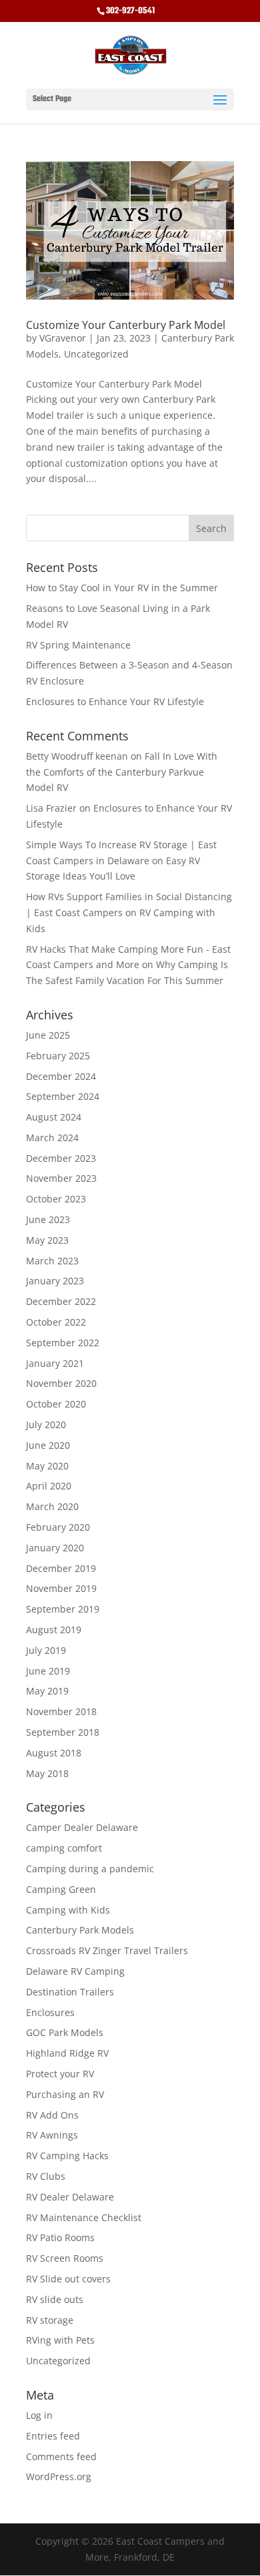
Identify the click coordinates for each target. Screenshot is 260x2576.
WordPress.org (59, 2476)
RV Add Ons (52, 2115)
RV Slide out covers (68, 2279)
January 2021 (55, 1363)
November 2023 (61, 1178)
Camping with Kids (68, 1910)
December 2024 (61, 1076)
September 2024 (63, 1096)
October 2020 (56, 1404)
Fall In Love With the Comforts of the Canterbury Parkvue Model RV (122, 772)
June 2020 (48, 1445)
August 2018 (54, 1753)
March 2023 (52, 1261)
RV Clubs (46, 2176)
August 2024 (54, 1117)
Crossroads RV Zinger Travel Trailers (107, 1950)
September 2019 (63, 1609)
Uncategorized (96, 354)
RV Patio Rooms (60, 2237)
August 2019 (54, 1630)
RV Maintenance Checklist (84, 2217)
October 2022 (56, 1322)
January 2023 (55, 1281)
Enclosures (50, 2012)
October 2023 (56, 1199)
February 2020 (58, 1527)
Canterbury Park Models (80, 1930)
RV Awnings (52, 2135)
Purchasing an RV (65, 2094)
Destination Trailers (70, 1992)
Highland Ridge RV (67, 2053)
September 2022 (63, 1343)
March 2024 (52, 1138)
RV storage (50, 2320)
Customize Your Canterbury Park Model (126, 325)
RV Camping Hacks (67, 2156)
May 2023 (47, 1240)
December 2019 (61, 1568)
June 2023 (48, 1219)
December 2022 (61, 1301)
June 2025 (48, 1035)
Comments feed (61, 2456)
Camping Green (61, 1889)
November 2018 (61, 1711)
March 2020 (52, 1506)
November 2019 (61, 1588)
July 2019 (46, 1650)
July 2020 (46, 1424)
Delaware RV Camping (75, 1971)
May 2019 (47, 1691)
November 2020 (61, 1383)
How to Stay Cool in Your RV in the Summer (122, 588)
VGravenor (63, 338)
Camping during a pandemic (90, 1869)
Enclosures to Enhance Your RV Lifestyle (115, 701)
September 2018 (63, 1732)
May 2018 (47, 1773)
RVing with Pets (60, 2340)
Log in (39, 2415)
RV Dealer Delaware (70, 2197)
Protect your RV (60, 2074)
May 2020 (47, 1466)
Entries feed (53, 2436)
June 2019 (48, 1671)
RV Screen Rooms (65, 2258)
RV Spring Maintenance (78, 645)
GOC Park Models (65, 2032)
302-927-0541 (130, 11)
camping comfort (64, 1848)
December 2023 (61, 1158)
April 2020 (49, 1486)
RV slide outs (55, 2299)
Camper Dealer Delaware (82, 1827)
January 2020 (55, 1548)
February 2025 (58, 1056)
